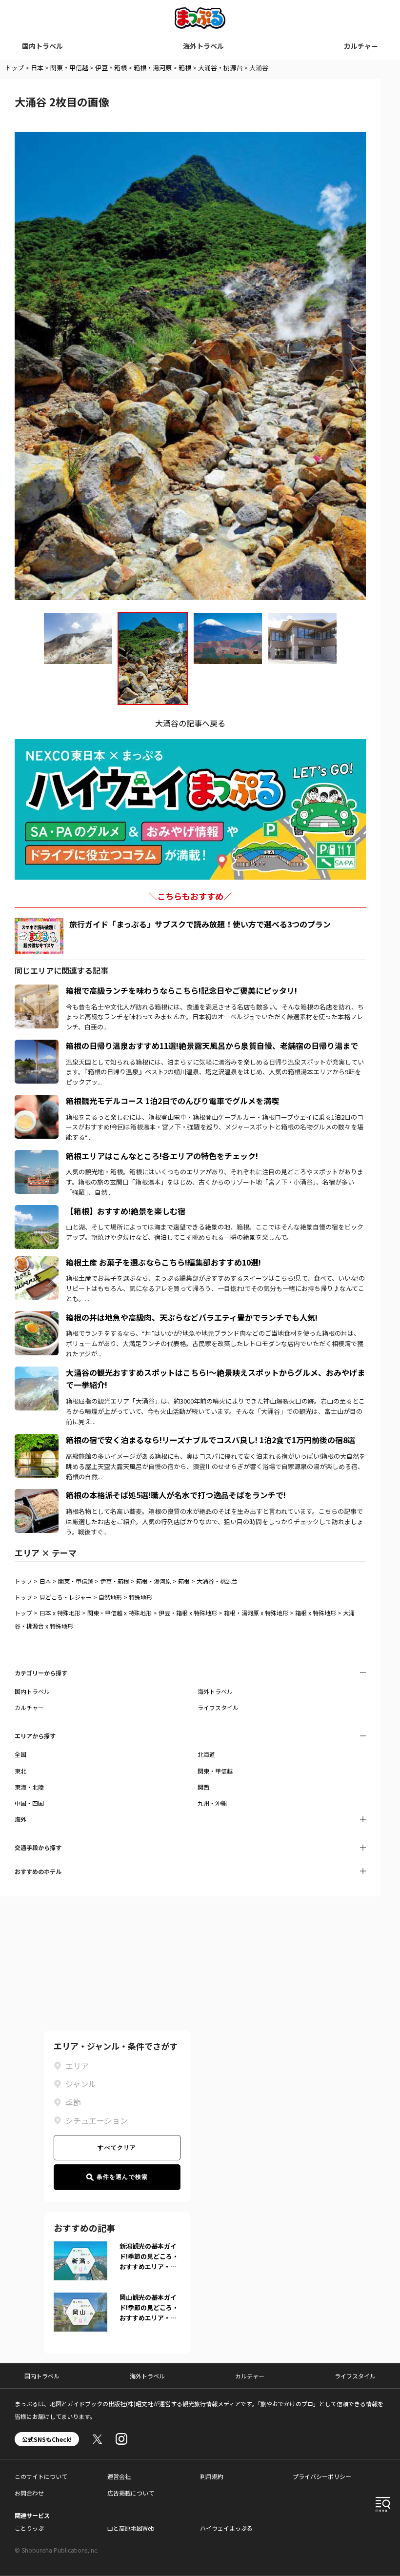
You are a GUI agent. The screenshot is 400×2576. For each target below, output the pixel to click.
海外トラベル (203, 46)
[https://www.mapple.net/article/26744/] (37, 990)
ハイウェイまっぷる (226, 2528)
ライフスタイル (218, 1707)
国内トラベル (42, 46)
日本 (37, 68)
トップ (14, 68)
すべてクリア (117, 2148)
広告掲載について (131, 2493)
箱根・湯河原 (153, 68)
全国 (20, 1754)
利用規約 (212, 2476)
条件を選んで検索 (122, 2177)
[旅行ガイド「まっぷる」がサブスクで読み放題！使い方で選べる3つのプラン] (39, 936)
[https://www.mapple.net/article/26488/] (37, 1495)
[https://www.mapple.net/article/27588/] (37, 1211)
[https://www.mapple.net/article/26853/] (37, 1046)
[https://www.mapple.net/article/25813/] (37, 1262)
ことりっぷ (29, 2528)
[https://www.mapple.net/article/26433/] (37, 1317)
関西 (203, 1787)
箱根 (185, 68)
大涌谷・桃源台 (220, 68)
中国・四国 (29, 1803)
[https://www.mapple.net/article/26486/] (37, 1101)
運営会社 (119, 2476)
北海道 (206, 1754)
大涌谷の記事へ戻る (190, 723)
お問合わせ (29, 2493)
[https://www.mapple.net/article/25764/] (37, 1156)
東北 (20, 1771)
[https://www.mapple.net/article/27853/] (37, 1440)
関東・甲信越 (69, 68)
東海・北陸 (29, 1787)
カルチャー (361, 46)
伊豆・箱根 (111, 68)
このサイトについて (41, 2476)
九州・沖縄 (212, 1803)
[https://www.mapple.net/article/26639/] (37, 1372)
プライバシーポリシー (322, 2476)
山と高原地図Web (131, 2528)
